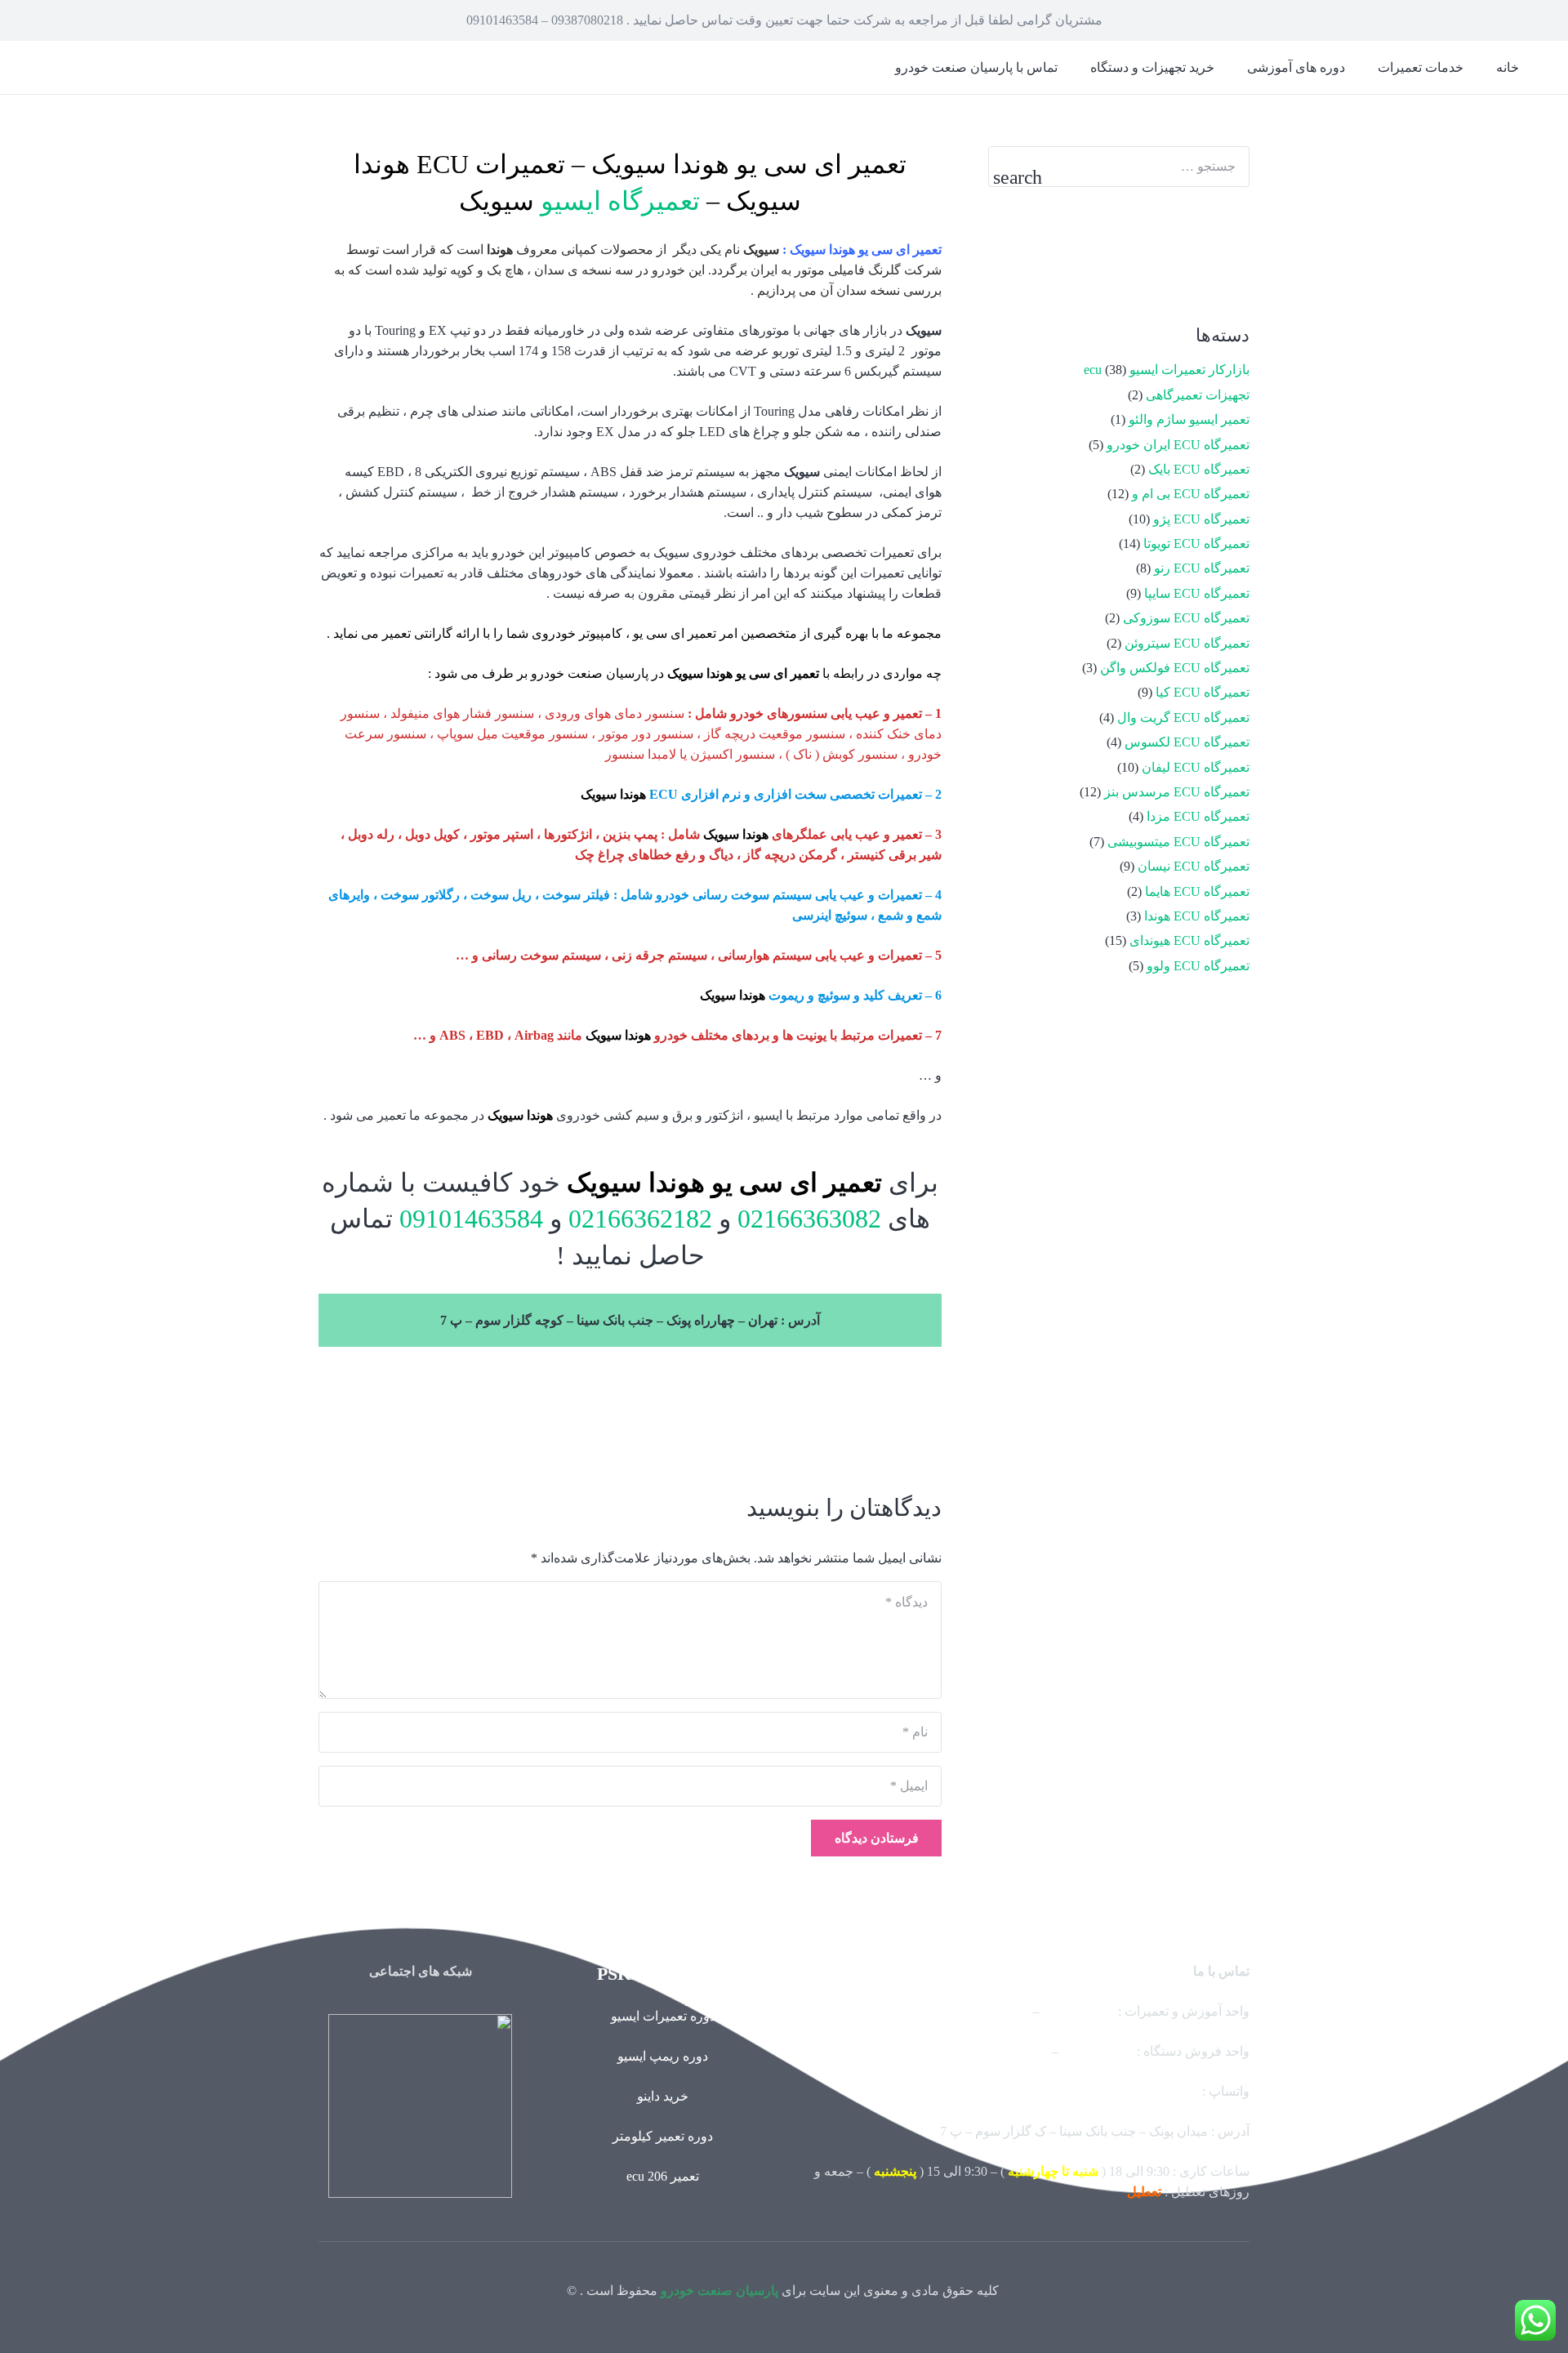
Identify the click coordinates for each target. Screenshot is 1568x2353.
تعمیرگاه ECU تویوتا (1196, 544)
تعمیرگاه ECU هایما (1197, 891)
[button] (1366, 67)
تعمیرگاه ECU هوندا (1197, 916)
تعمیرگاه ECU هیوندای (1189, 940)
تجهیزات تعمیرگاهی (1198, 395)
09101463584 (468, 1219)
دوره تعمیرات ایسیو (663, 2016)
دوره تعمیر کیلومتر (663, 2136)
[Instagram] (1164, 255)
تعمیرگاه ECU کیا (1203, 692)
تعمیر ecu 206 (663, 2176)
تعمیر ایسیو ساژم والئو (1189, 419)
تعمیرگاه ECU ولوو (1198, 966)
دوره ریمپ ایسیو (663, 2056)
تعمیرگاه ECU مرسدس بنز (1177, 792)
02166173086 (1013, 2051)
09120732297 (1098, 2051)
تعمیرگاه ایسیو (620, 201)
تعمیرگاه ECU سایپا (1197, 593)
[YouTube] (1221, 255)
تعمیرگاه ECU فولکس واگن (1175, 668)
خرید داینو (663, 2096)
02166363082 (806, 1219)
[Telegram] (1049, 255)
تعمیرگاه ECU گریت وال (1183, 717)
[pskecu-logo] (420, 2106)
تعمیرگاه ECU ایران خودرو (1178, 445)
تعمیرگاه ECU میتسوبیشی (1178, 842)
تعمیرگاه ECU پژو (1201, 519)
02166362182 (637, 1219)
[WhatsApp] (1107, 255)
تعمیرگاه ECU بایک (1199, 469)
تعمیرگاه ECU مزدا (1198, 816)
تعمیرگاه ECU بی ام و (1191, 494)
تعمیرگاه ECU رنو (1202, 568)
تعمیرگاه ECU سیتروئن (1187, 643)
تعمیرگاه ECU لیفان (1196, 767)
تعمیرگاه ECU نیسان (1194, 866)
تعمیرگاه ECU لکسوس (1187, 742)
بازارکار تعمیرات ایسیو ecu (1167, 370)
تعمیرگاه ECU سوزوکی (1186, 618)
